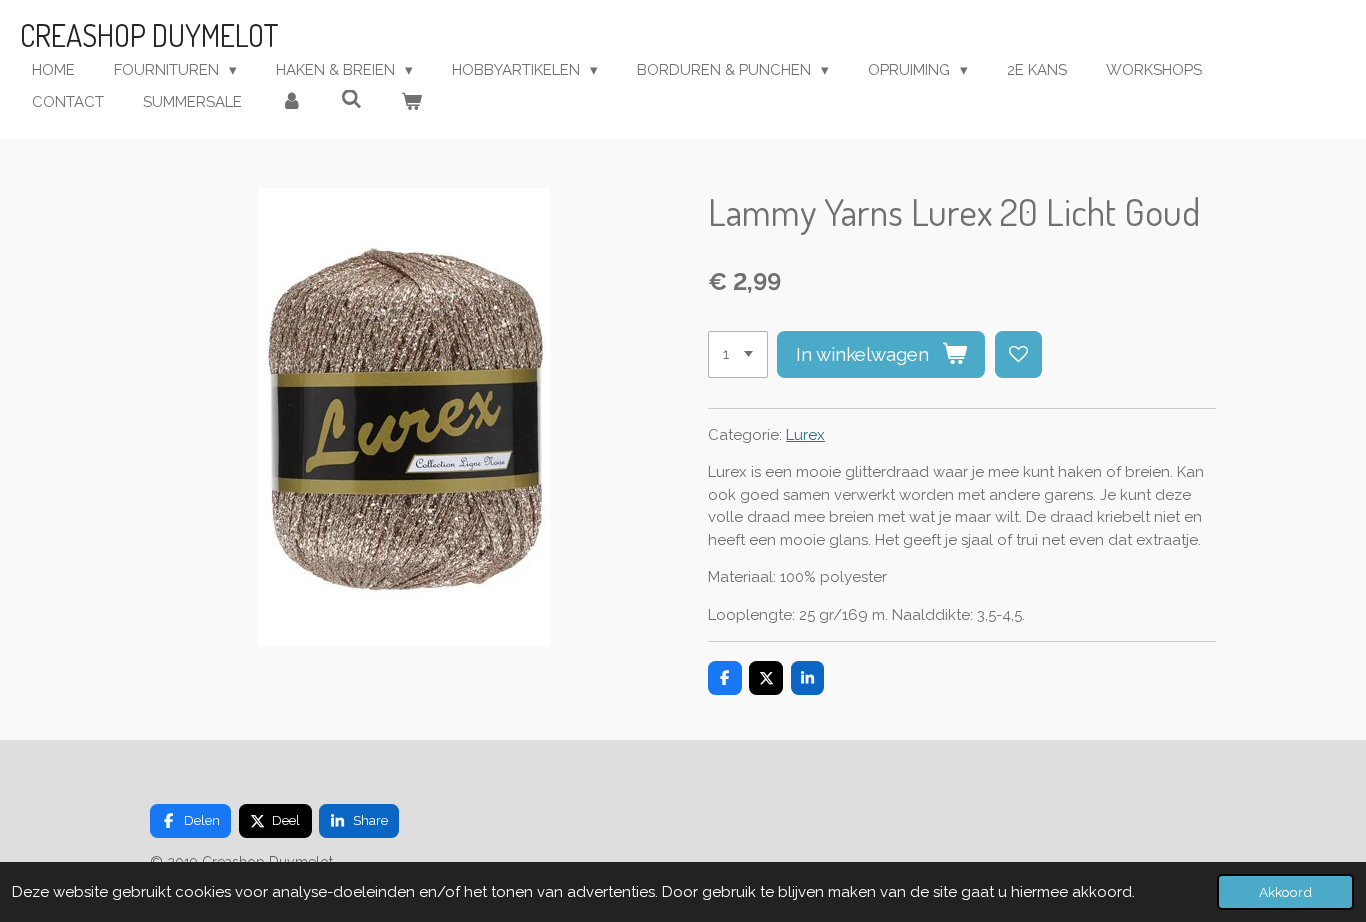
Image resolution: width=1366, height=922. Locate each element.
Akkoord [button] (1285, 892)
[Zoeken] (351, 100)
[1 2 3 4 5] (738, 354)
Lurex (805, 435)
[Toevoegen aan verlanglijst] (1018, 354)
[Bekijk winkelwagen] (411, 102)
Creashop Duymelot (149, 35)
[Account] (291, 102)
